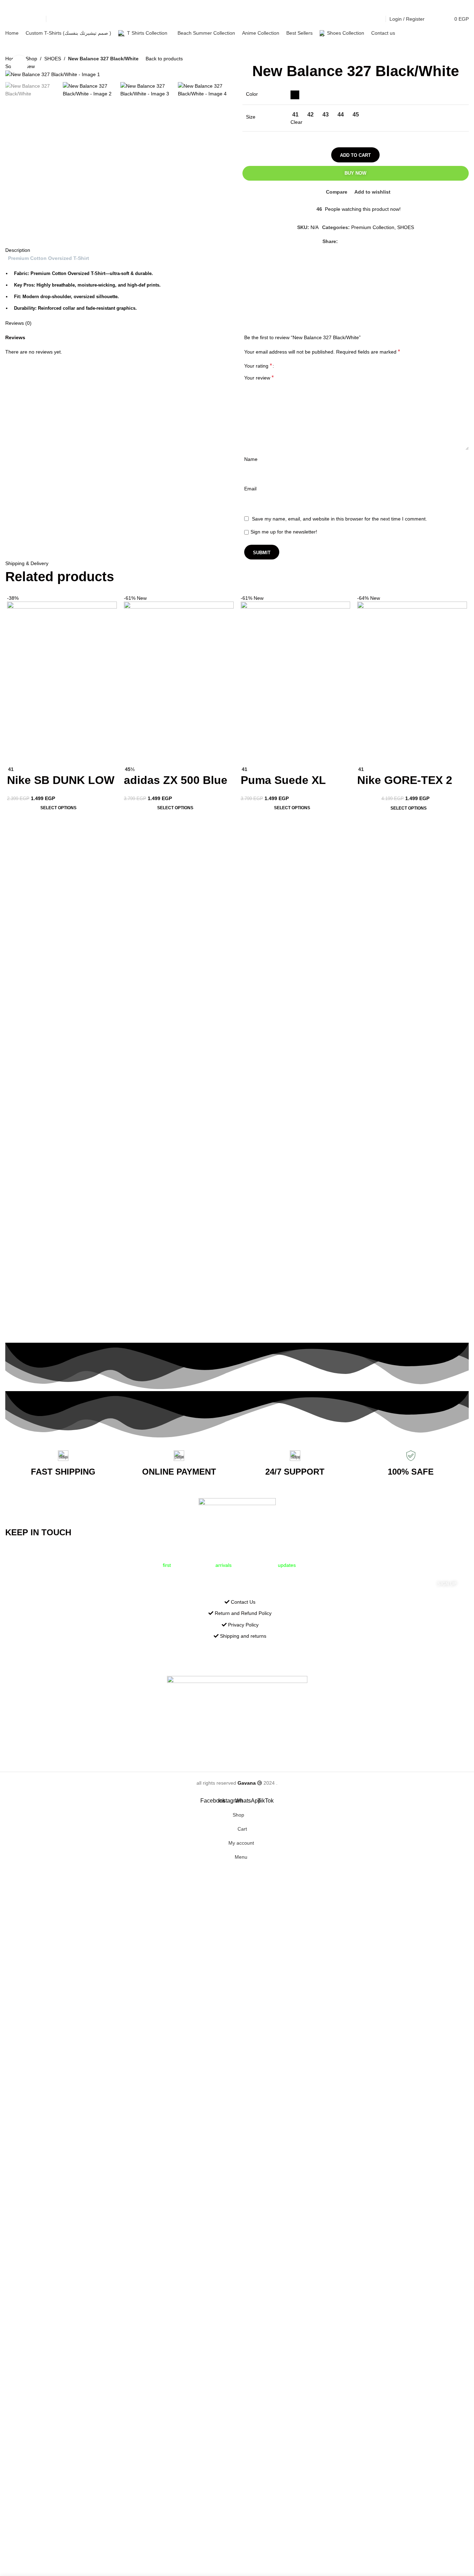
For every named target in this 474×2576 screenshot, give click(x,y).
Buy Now (355, 173)
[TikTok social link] (35, 19)
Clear (296, 122)
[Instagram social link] (18, 19)
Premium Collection (373, 227)
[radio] (295, 95)
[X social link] (351, 241)
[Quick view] (35, 757)
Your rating (258, 366)
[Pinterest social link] (359, 241)
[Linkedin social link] (367, 241)
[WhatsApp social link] (26, 19)
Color (252, 94)
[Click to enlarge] (19, 64)
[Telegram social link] (384, 241)
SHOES (53, 59)
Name (251, 459)
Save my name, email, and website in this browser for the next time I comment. (339, 519)
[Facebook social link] (9, 19)
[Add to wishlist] (54, 757)
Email (250, 489)
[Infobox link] (63, 1464)
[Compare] (16, 757)
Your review (259, 378)
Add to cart (355, 155)
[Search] (434, 19)
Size (251, 117)
